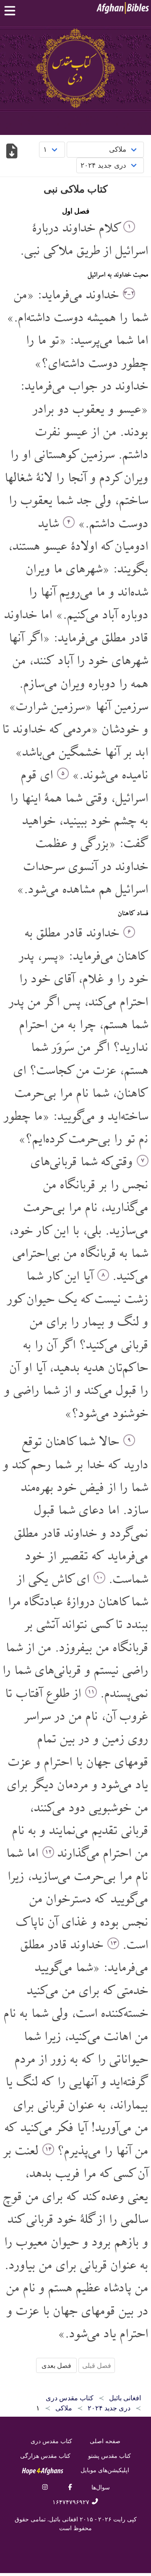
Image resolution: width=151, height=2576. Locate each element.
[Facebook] (70, 2487)
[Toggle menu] (12, 11)
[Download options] (12, 152)
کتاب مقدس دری (51, 2441)
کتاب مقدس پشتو (109, 2456)
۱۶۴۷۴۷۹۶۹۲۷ (72, 2502)
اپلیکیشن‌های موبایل (105, 2470)
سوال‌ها (101, 2487)
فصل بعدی (56, 2365)
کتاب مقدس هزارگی (45, 2456)
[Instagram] (45, 2487)
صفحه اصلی (105, 2441)
